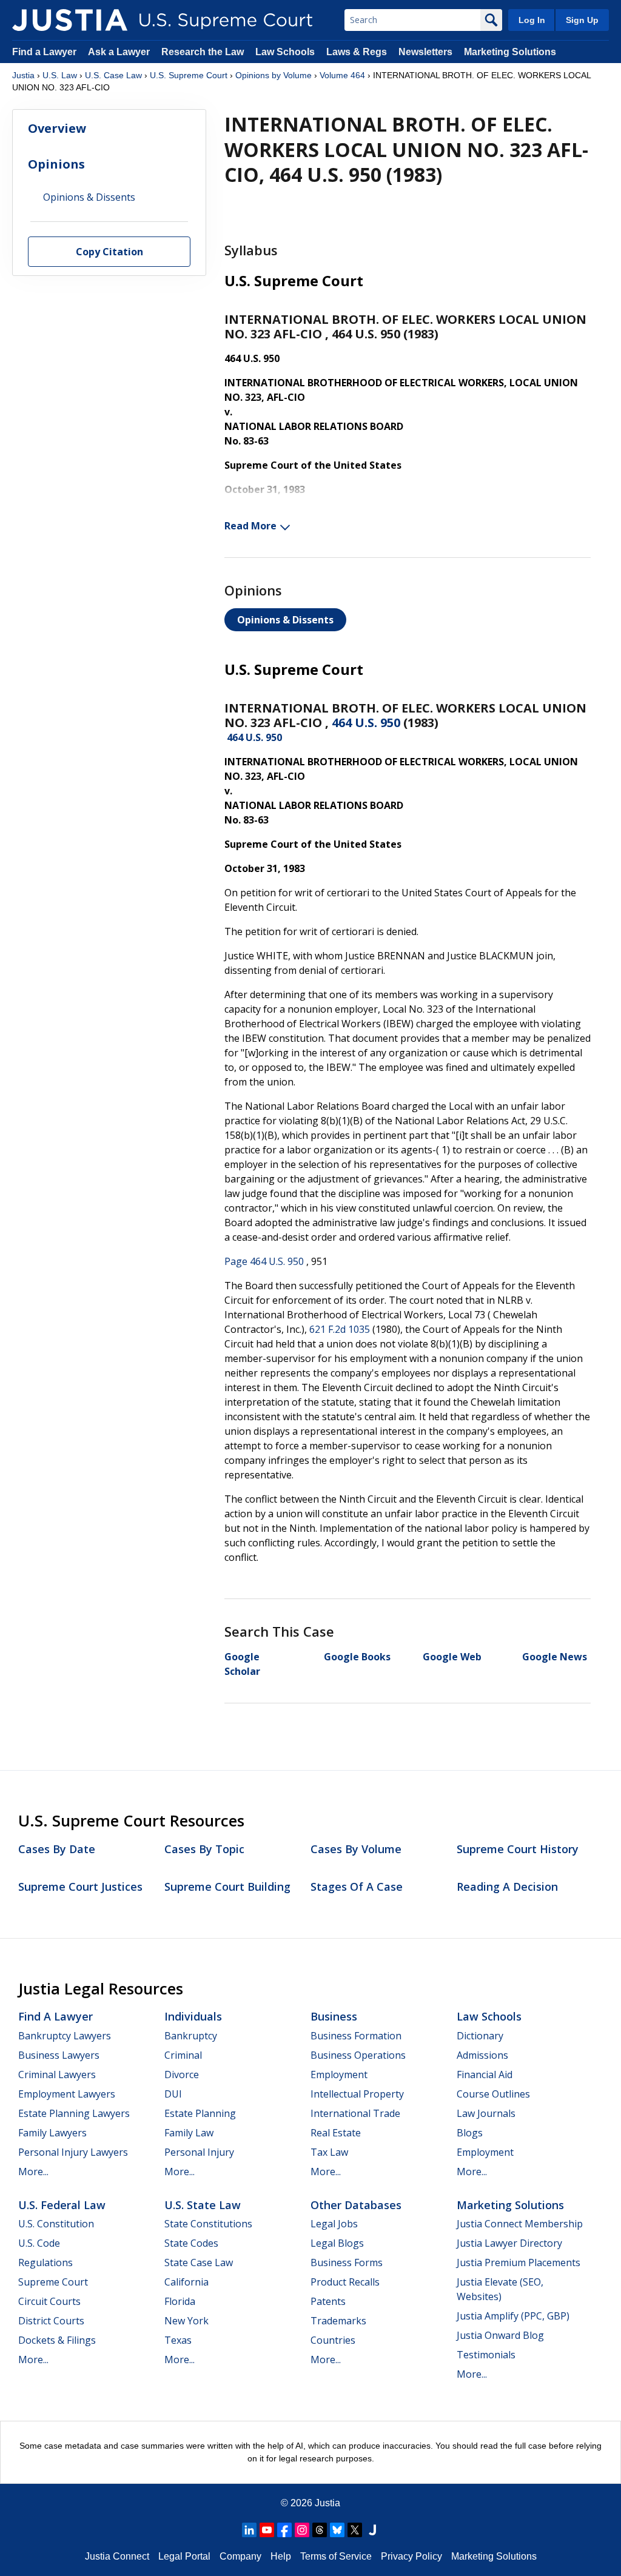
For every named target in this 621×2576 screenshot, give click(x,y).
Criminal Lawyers (57, 2075)
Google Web (452, 1657)
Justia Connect (117, 2556)
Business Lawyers (59, 2055)
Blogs (470, 2133)
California (186, 2282)
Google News (555, 1657)
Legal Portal (184, 2556)
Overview (57, 128)
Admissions (482, 2055)
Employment (339, 2075)
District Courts (51, 2321)
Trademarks (338, 2321)
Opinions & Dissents (285, 620)
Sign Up (582, 20)
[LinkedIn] (249, 2530)
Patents (328, 2301)
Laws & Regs (357, 52)
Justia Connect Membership (520, 2224)
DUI (173, 2094)
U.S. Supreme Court (189, 75)
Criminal (183, 2055)
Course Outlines (493, 2094)
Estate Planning (200, 2113)
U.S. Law (60, 75)
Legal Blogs (337, 2243)
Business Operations (358, 2055)
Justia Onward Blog (500, 2335)
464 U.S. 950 (366, 723)
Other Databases (356, 2205)
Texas (178, 2340)
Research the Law (203, 52)
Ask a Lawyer (120, 52)
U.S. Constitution (56, 2224)
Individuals (193, 2016)
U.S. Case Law (113, 75)
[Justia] (70, 20)
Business (334, 2016)
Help (281, 2556)
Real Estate (336, 2133)
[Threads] (320, 2530)
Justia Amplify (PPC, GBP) (513, 2316)
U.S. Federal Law (62, 2205)
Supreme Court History (518, 1849)
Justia (23, 75)
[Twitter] (355, 2530)
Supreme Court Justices (80, 1887)
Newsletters (425, 52)
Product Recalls (345, 2282)
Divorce (182, 2075)
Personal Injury (199, 2152)
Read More (250, 526)
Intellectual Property (357, 2094)
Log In (532, 20)
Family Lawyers (52, 2133)
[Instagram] (302, 2530)
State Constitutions (208, 2224)
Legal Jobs (334, 2224)
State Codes (191, 2243)
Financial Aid (485, 2075)
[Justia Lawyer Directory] (372, 2530)
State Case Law (199, 2262)
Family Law (189, 2133)
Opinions (56, 164)
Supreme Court (53, 2282)
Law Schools (285, 52)
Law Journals (486, 2113)
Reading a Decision (507, 1887)
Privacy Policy (411, 2556)
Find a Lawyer (44, 52)
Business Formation (356, 2036)
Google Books (357, 1657)
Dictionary (480, 2036)
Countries (333, 2340)
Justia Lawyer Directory (509, 2243)
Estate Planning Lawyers (74, 2113)
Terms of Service (336, 2556)
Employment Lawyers (67, 2094)
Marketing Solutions (510, 52)
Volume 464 (342, 75)
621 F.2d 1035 (340, 1329)
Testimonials (486, 2355)
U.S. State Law (203, 2205)
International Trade (355, 2113)
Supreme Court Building (227, 1887)
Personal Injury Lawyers (73, 2152)
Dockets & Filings (57, 2340)
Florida (180, 2301)
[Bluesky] (337, 2530)
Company (240, 2556)
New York (186, 2321)
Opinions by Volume (274, 75)
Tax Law (329, 2152)
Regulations (45, 2262)
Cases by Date (57, 1849)
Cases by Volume (356, 1849)
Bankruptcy (191, 2036)
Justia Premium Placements (519, 2262)
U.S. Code (39, 2243)
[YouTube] (267, 2530)
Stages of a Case (357, 1887)
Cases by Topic (204, 1849)
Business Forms (347, 2262)
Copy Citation (109, 252)
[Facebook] (284, 2530)
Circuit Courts (49, 2301)
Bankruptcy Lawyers (65, 2036)
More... (33, 2172)
